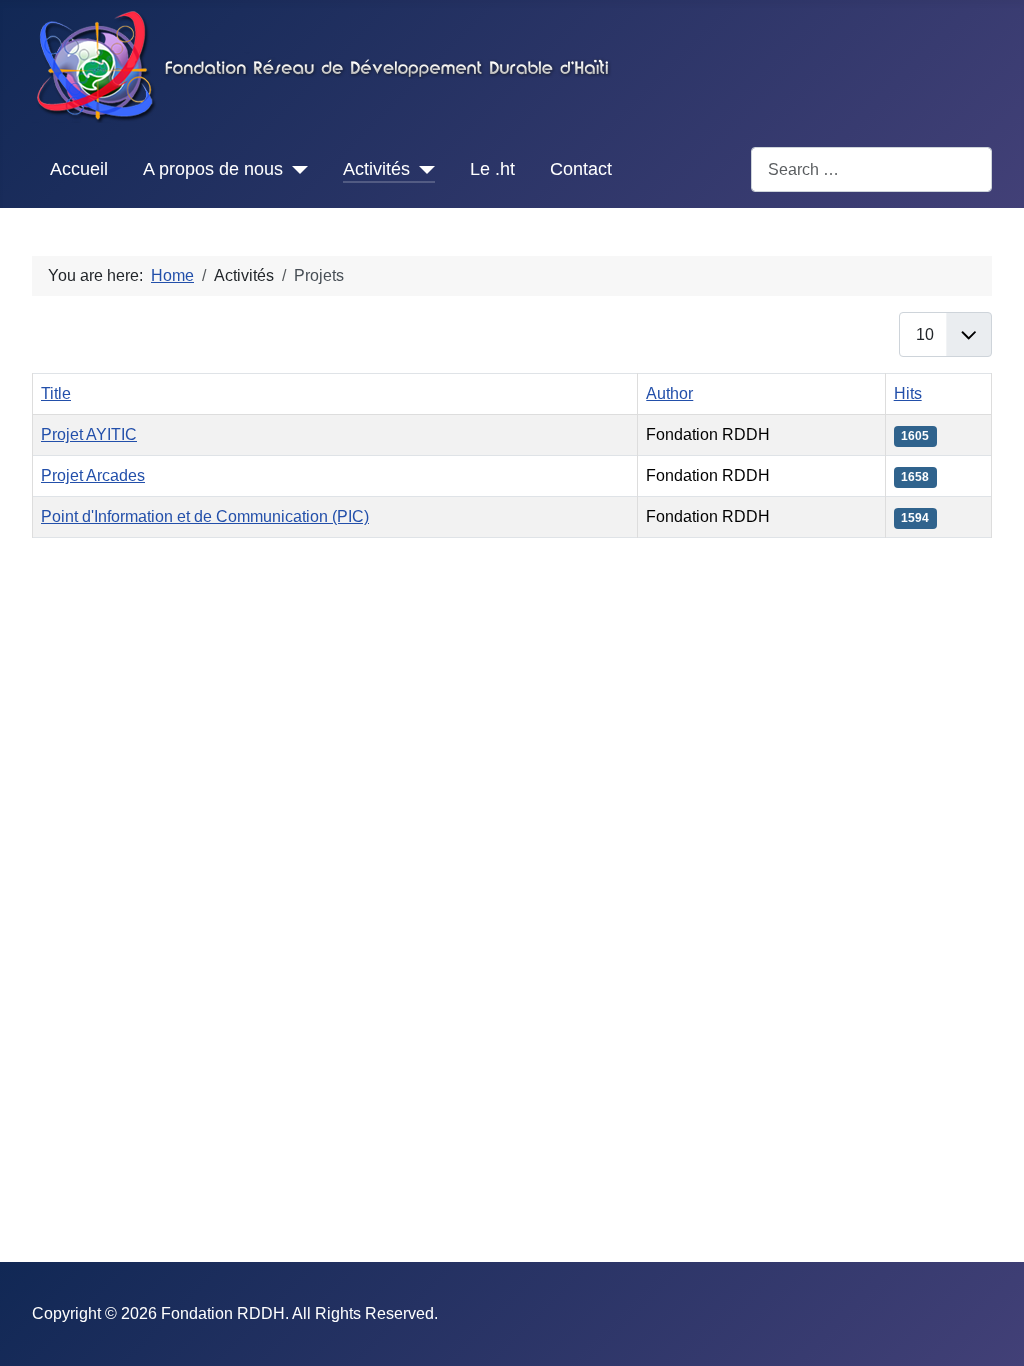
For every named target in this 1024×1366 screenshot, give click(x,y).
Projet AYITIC (89, 434)
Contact (581, 169)
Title (56, 393)
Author (669, 393)
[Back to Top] (989, 1329)
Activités (376, 169)
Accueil (79, 169)
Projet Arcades (93, 475)
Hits (908, 393)
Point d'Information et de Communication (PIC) (205, 516)
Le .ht (492, 169)
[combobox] (871, 169)
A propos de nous (213, 169)
